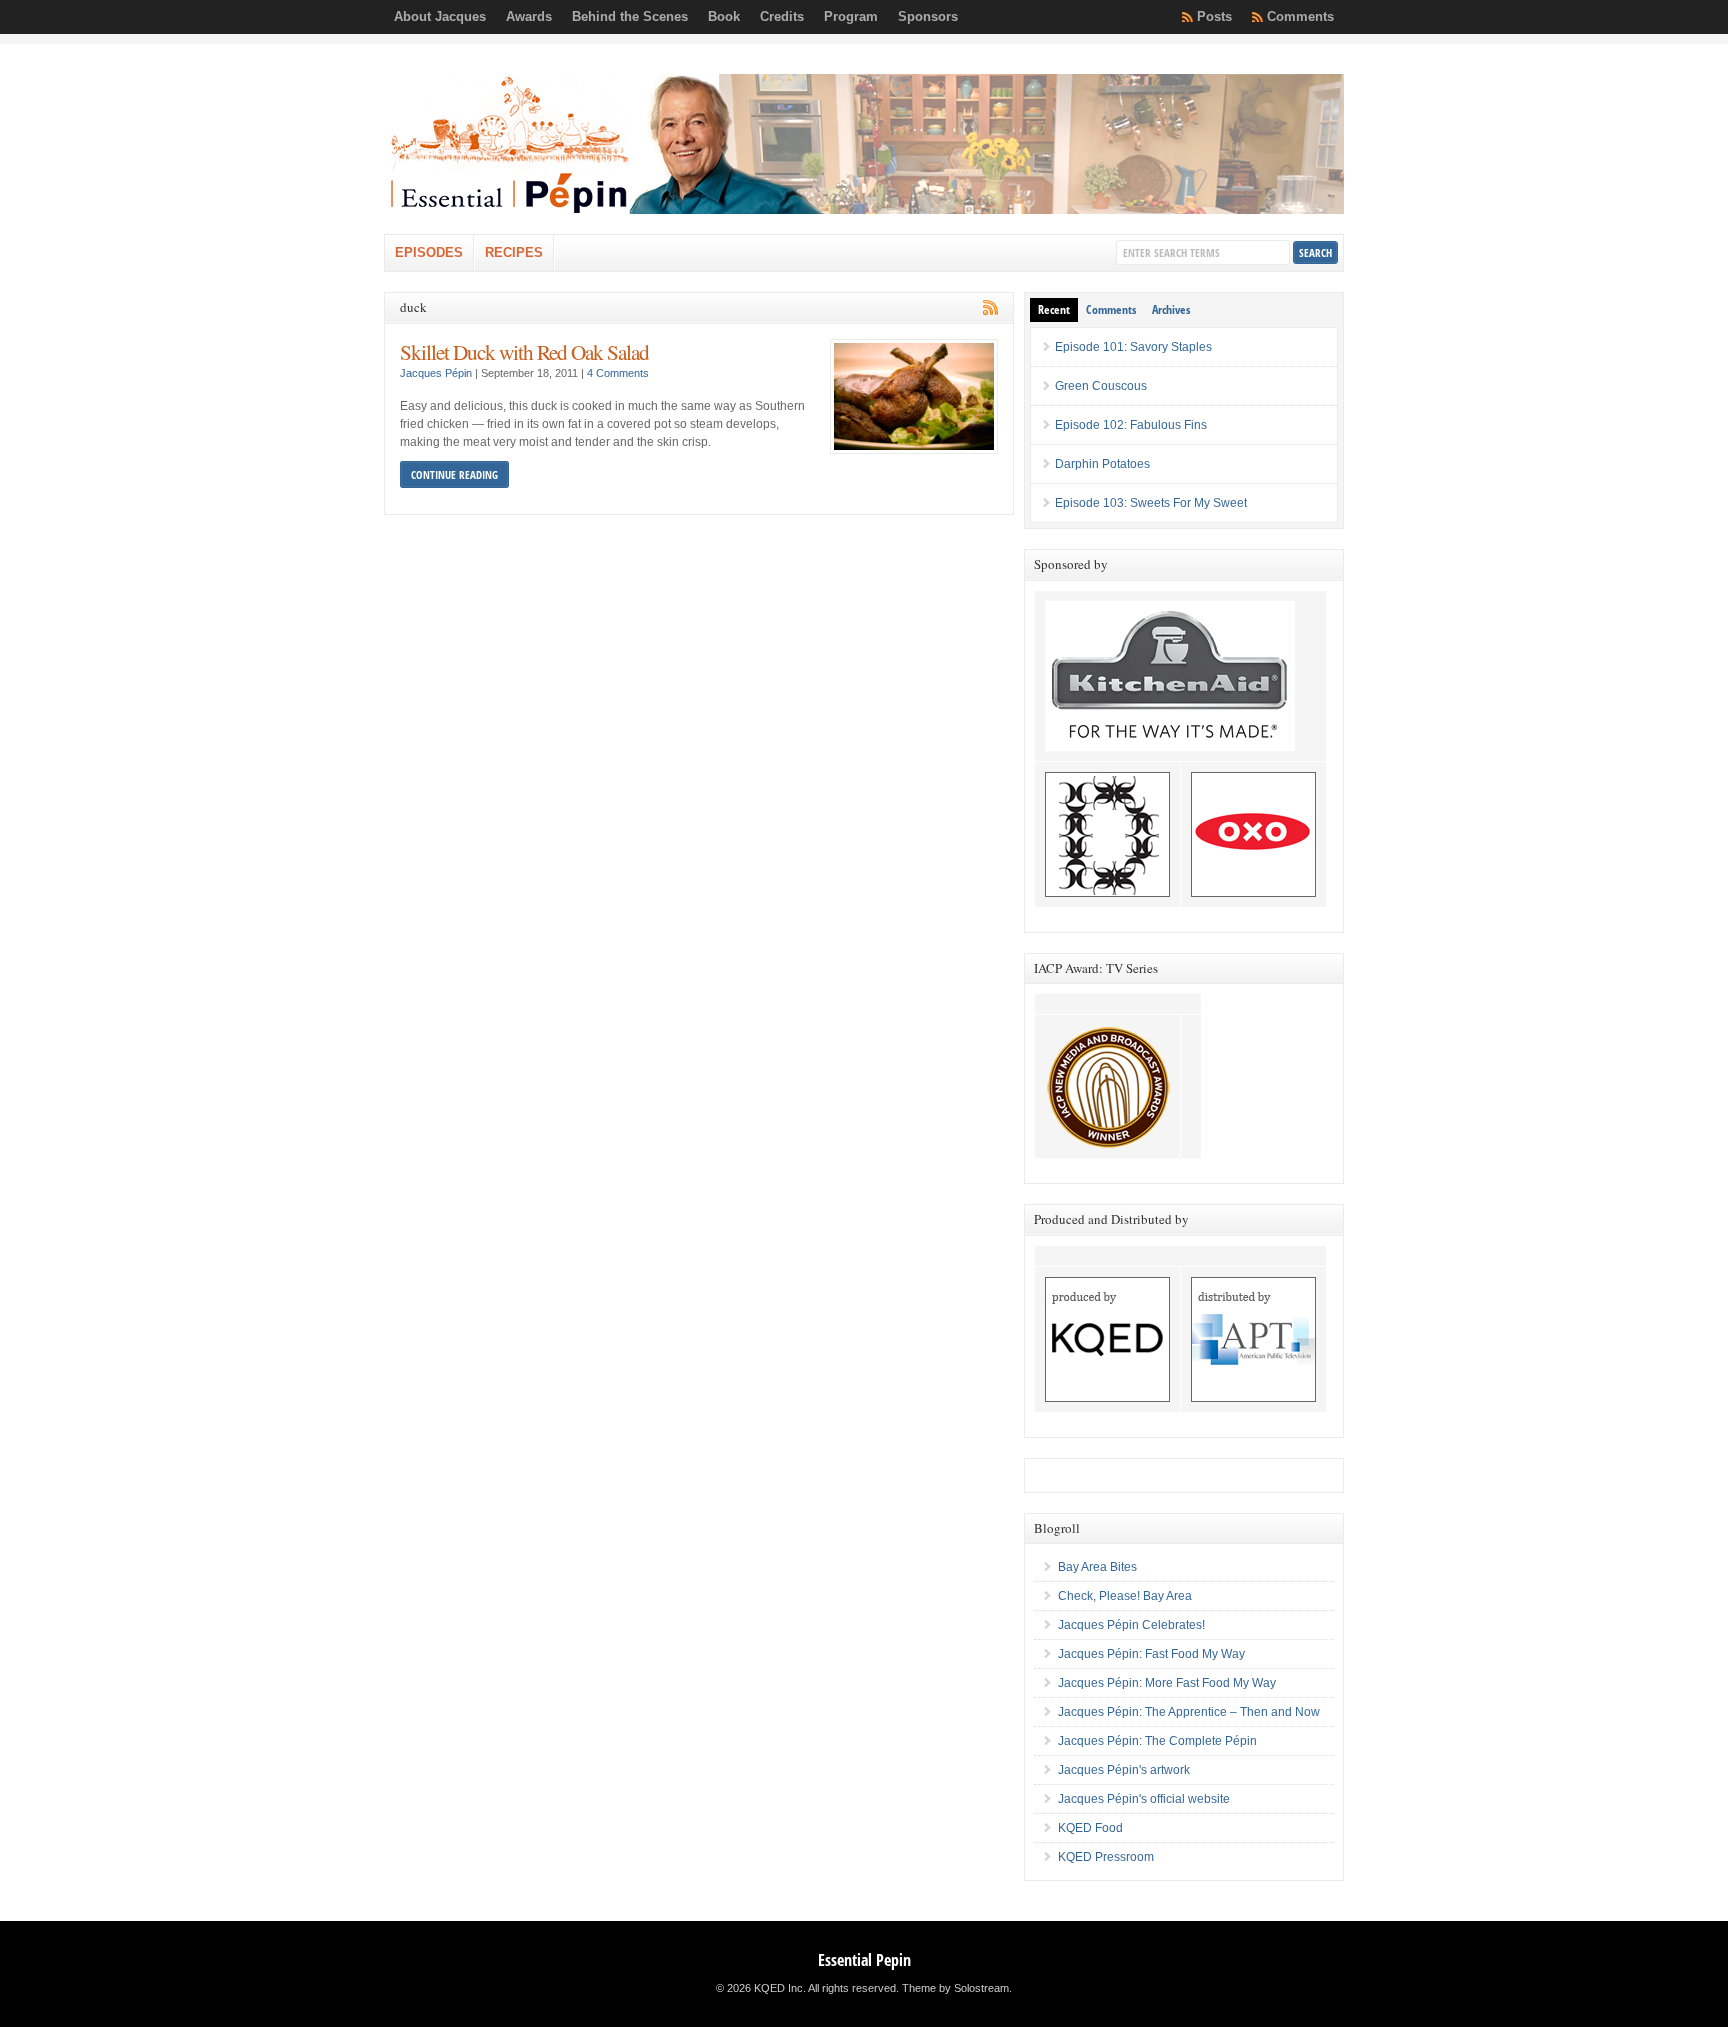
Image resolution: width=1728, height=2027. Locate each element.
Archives (1171, 309)
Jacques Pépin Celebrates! (1131, 1625)
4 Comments (618, 373)
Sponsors (928, 16)
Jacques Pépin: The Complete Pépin (1157, 1741)
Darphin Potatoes (1102, 464)
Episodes (429, 252)
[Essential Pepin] (864, 210)
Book (724, 16)
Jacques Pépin (436, 373)
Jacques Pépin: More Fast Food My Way (1167, 1683)
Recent (1054, 309)
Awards (529, 16)
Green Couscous (1101, 386)
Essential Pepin (864, 1960)
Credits (782, 16)
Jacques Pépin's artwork (1124, 1770)
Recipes (514, 252)
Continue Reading (454, 474)
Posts (1214, 16)
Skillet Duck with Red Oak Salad (524, 351)
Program (851, 16)
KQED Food (1090, 1828)
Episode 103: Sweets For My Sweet (1151, 503)
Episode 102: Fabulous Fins (1131, 425)
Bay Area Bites (1097, 1567)
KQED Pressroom (1106, 1857)
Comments (1300, 16)
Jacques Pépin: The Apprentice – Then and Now (1189, 1712)
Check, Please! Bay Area (1125, 1596)
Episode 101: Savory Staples (1133, 347)
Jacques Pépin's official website (1144, 1799)
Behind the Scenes (630, 16)
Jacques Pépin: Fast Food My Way (1151, 1654)
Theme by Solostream (955, 1988)
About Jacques (440, 16)
